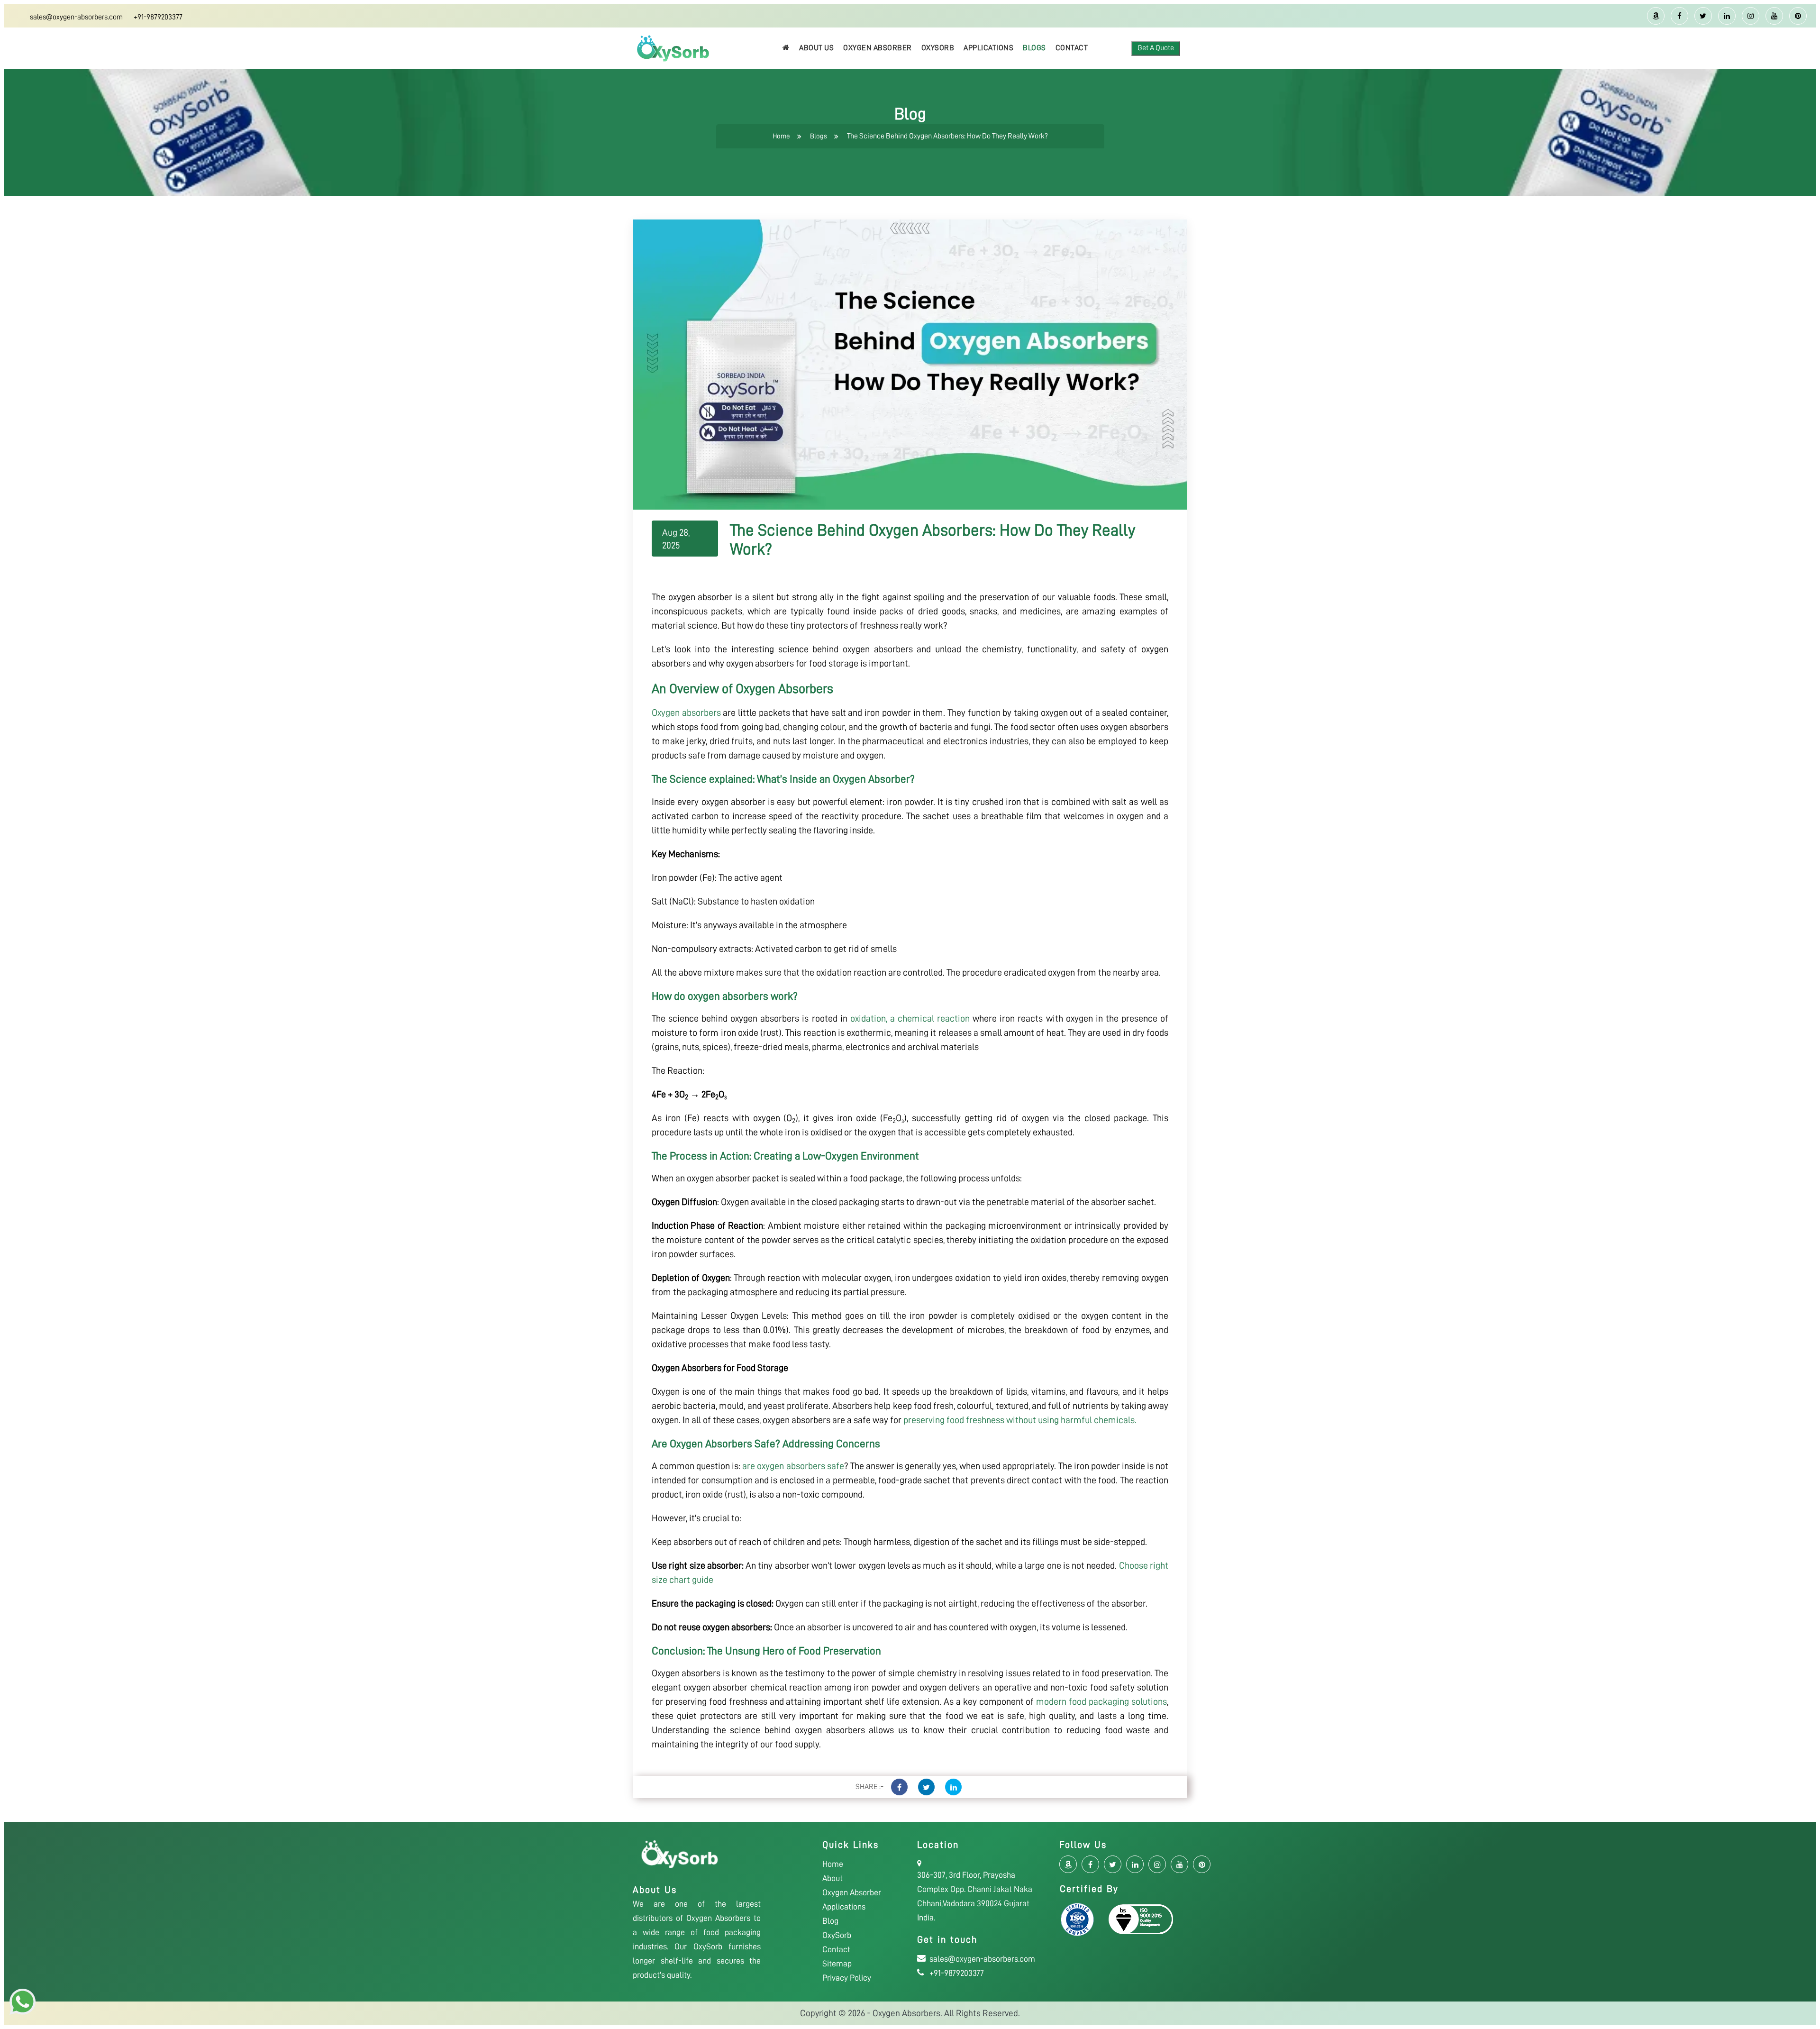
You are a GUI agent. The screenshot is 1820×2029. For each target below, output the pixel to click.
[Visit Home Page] (786, 48)
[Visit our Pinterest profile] (1798, 16)
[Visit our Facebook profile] (1679, 16)
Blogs (1034, 48)
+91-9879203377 (158, 17)
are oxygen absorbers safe (793, 1466)
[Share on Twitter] (926, 1787)
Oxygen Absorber (878, 48)
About (833, 1878)
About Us (816, 48)
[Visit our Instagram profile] (1751, 16)
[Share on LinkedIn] (953, 1787)
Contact (1072, 48)
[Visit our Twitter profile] (1703, 16)
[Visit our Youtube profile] (1774, 16)
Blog (830, 1921)
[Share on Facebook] (899, 1787)
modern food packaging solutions (1101, 1701)
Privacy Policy (847, 1978)
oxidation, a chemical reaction (910, 1018)
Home (781, 136)
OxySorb (938, 48)
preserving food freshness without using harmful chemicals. (1020, 1420)
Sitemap (837, 1964)
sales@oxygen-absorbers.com (76, 17)
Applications (988, 48)
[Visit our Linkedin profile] (1727, 16)
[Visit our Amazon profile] (1656, 16)
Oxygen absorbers (686, 713)
